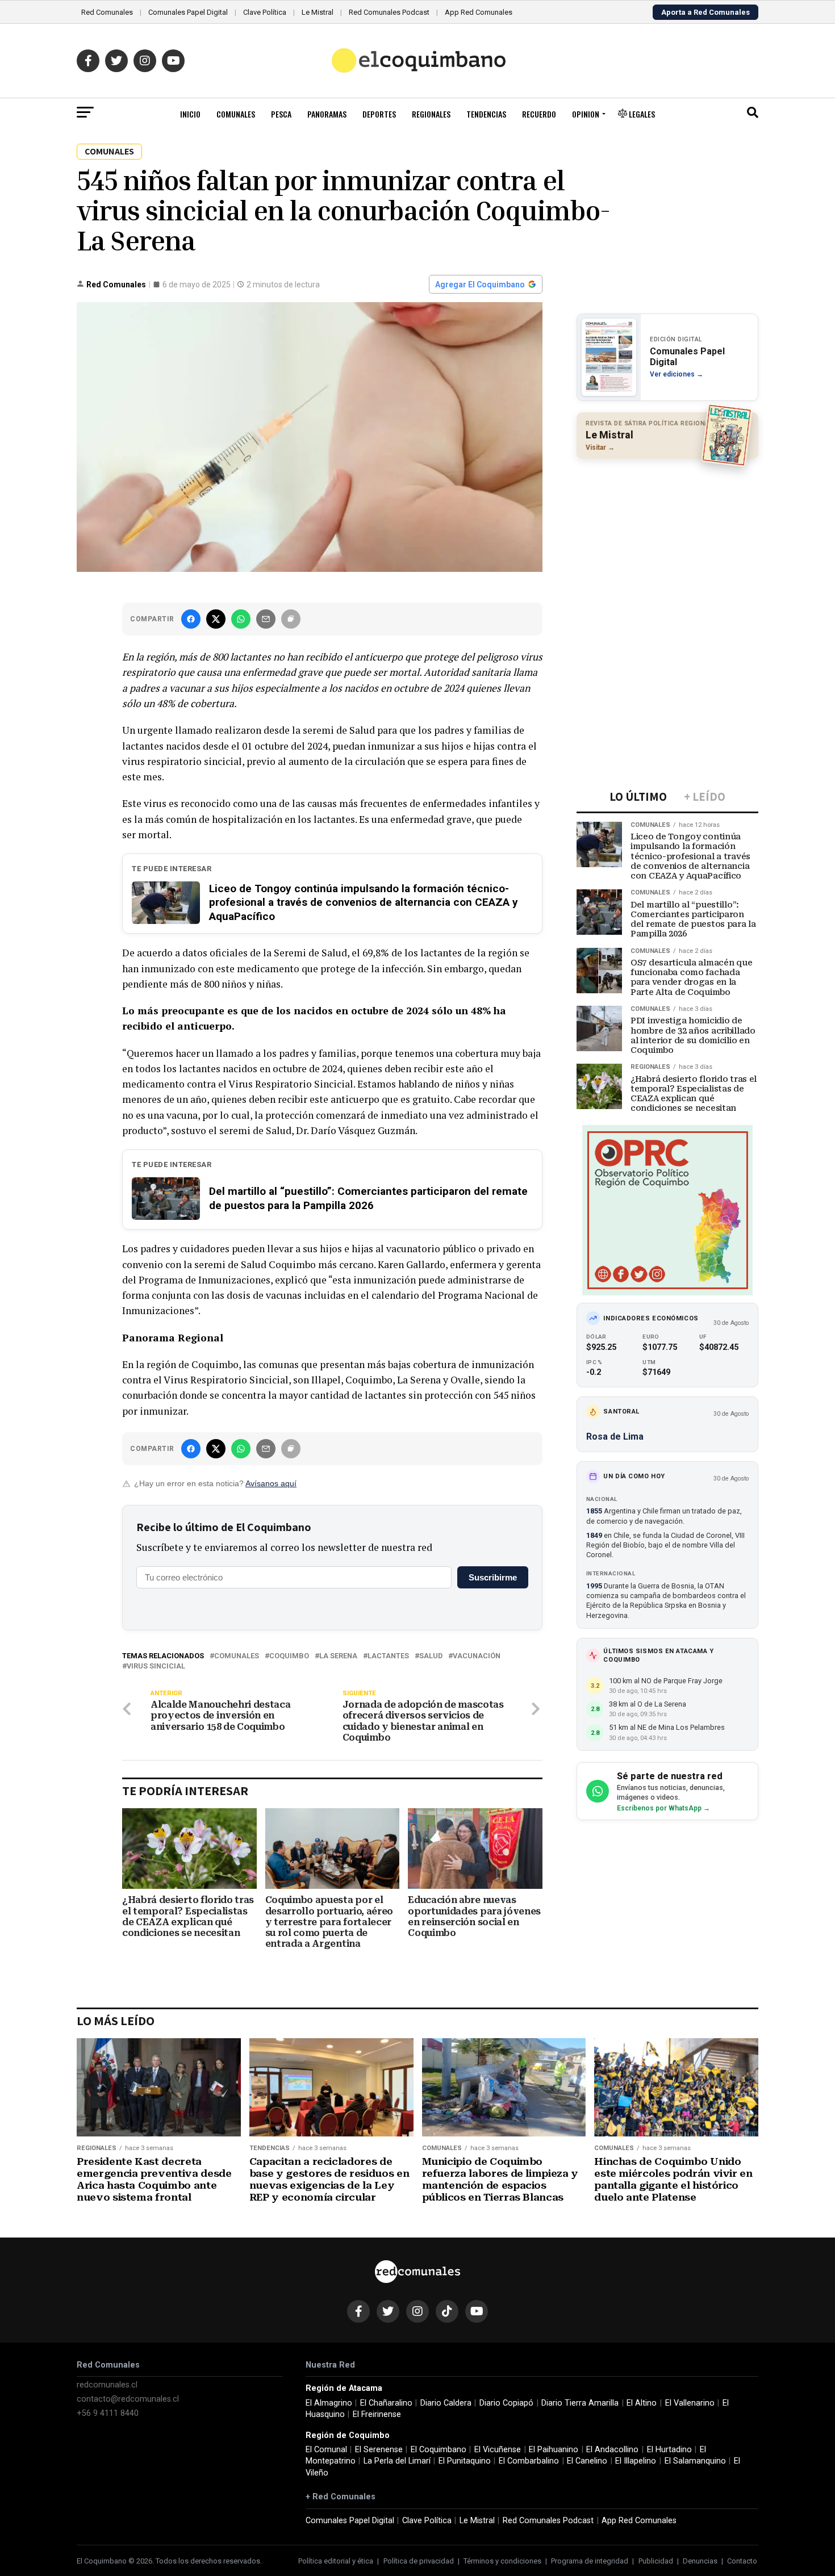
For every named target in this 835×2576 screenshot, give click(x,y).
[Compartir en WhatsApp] (241, 619)
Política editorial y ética (336, 2561)
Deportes (379, 114)
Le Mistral (318, 12)
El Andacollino (612, 2450)
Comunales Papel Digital (188, 12)
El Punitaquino (465, 2461)
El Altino (642, 2403)
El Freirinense (377, 2414)
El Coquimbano (439, 2450)
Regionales (431, 114)
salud (431, 1656)
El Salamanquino (695, 2461)
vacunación (477, 1656)
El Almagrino (329, 2403)
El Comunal (326, 2450)
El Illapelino (636, 2461)
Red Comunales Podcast (389, 12)
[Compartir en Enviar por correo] (266, 619)
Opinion (586, 114)
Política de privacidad (419, 2561)
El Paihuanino (554, 2450)
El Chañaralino (386, 2403)
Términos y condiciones (502, 2561)
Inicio (190, 114)
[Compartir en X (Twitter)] (216, 619)
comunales (237, 1656)
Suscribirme (493, 1577)
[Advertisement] (667, 541)
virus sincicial (156, 1667)
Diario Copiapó (506, 2403)
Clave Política (265, 12)
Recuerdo (539, 114)
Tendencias (486, 114)
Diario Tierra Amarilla (580, 2403)
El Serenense (379, 2450)
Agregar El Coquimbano (480, 285)
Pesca (281, 114)
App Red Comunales (479, 12)
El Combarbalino (529, 2461)
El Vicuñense (498, 2450)
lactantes (388, 1656)
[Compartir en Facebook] (191, 619)
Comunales (236, 114)
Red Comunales (107, 12)
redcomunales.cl (107, 2385)
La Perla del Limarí (397, 2461)
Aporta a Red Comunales (705, 12)
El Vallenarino (690, 2403)
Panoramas (327, 114)
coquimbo (289, 1656)
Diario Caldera (446, 2403)
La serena (338, 1656)
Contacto (742, 2561)
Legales (641, 114)
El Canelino (587, 2461)
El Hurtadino (669, 2450)
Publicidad (656, 2561)
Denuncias (700, 2561)
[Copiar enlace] (291, 619)
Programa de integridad (590, 2561)
